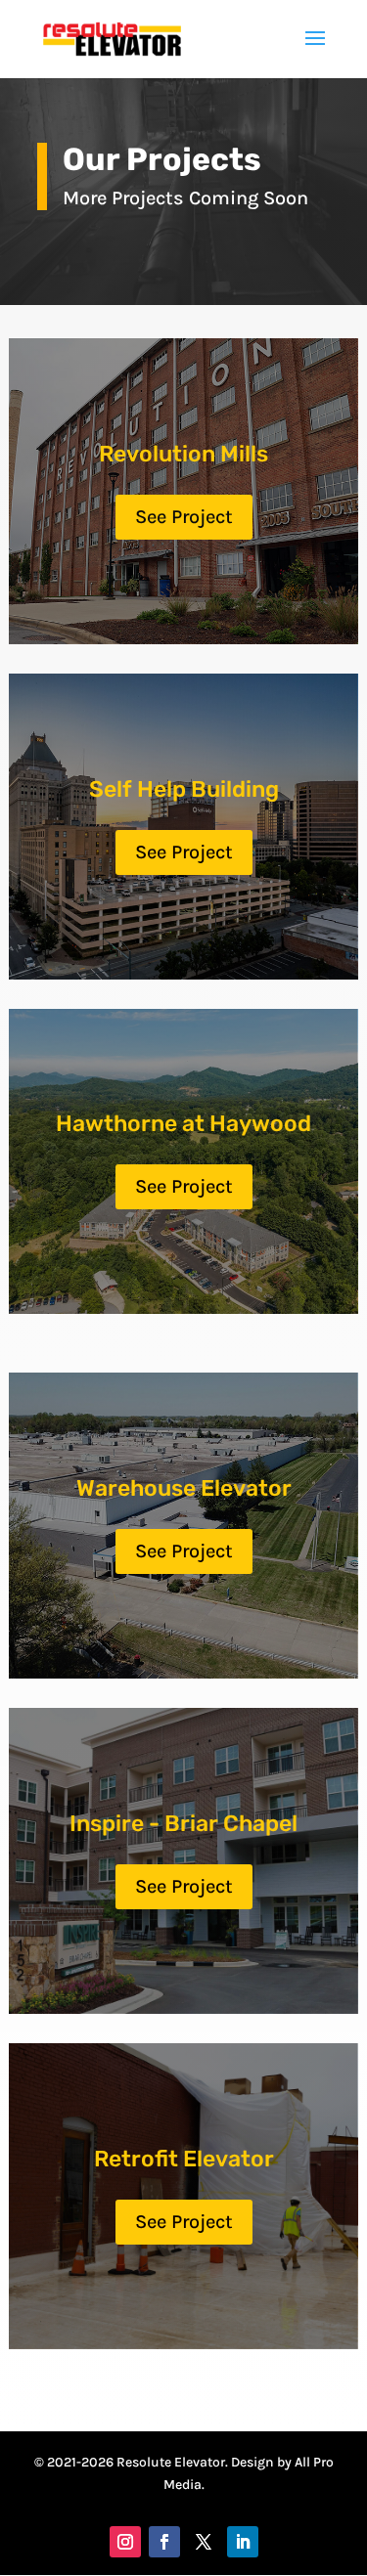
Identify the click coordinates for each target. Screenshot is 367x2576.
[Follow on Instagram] (125, 2542)
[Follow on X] (204, 2542)
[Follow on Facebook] (164, 2542)
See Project (184, 517)
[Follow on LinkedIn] (243, 2542)
